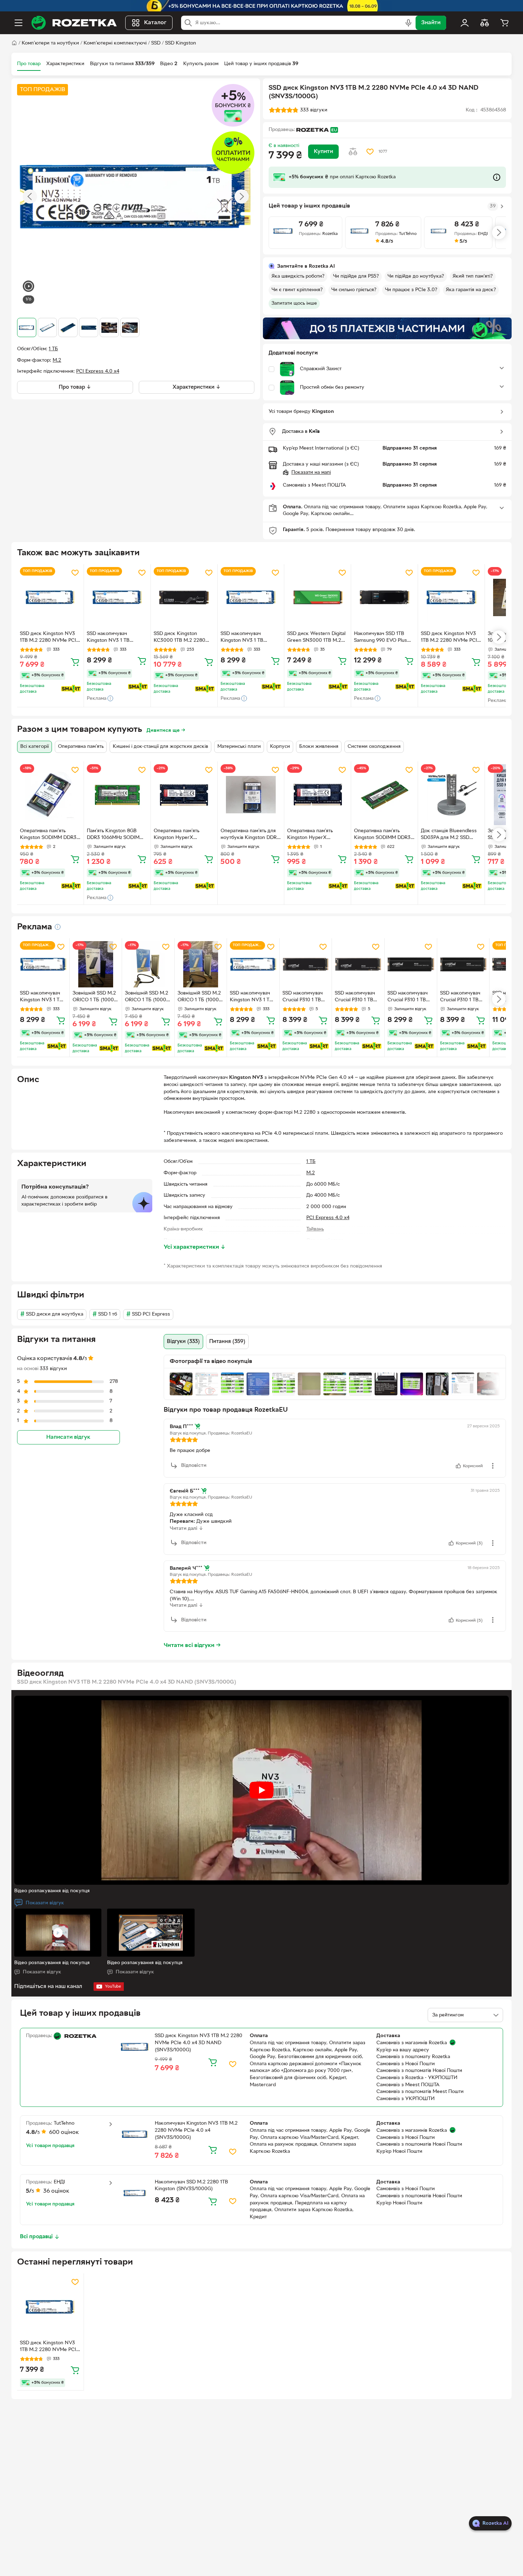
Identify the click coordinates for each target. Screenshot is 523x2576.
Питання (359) (227, 1342)
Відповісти (194, 1466)
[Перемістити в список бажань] (370, 152)
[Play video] (261, 1790)
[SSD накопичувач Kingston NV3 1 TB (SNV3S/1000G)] (117, 597)
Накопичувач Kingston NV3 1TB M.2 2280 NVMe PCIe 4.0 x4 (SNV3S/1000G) (196, 2130)
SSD (156, 43)
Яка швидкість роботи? (298, 276)
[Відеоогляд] (28, 287)
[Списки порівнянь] (485, 23)
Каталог (155, 23)
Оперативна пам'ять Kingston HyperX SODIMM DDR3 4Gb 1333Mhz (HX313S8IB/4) (181, 835)
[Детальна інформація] (58, 927)
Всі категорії (35, 747)
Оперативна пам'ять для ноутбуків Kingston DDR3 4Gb (250, 835)
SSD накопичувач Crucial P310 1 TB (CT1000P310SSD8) (305, 997)
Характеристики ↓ (197, 387)
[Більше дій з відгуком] (493, 1466)
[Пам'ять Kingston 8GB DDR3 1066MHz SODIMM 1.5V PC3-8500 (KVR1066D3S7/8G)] (117, 795)
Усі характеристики (195, 1247)
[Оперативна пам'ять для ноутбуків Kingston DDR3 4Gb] (251, 795)
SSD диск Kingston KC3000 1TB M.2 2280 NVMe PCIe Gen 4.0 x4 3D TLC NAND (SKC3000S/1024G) (180, 638)
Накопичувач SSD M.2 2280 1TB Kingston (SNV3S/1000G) (191, 2186)
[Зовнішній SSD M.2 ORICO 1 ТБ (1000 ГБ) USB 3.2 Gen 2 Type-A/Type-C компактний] (96, 964)
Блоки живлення (319, 747)
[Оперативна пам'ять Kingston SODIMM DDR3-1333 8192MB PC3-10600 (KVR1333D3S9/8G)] (384, 795)
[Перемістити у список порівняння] (353, 152)
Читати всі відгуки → (192, 1646)
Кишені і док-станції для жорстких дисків (160, 747)
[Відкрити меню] (19, 23)
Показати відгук (45, 1903)
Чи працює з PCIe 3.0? (411, 290)
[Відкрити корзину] (504, 23)
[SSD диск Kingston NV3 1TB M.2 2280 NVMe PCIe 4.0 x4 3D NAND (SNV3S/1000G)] (50, 597)
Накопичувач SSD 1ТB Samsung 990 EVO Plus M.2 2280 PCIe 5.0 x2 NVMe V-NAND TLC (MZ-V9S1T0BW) (383, 638)
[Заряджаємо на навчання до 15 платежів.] (387, 328)
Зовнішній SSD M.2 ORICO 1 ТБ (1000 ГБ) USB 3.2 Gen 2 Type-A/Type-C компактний (94, 997)
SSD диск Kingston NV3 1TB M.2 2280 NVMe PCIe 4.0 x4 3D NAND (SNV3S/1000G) (49, 638)
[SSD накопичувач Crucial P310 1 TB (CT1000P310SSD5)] (411, 964)
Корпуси (280, 747)
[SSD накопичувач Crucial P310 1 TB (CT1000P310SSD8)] (306, 964)
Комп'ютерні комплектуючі (115, 43)
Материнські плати (239, 747)
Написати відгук (68, 1437)
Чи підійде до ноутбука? (416, 276)
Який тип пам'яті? (473, 276)
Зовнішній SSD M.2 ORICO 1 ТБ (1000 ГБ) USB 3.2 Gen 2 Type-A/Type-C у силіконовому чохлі (147, 997)
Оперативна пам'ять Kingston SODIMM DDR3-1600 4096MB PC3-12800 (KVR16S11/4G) (49, 835)
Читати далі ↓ (186, 1529)
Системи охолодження (374, 747)
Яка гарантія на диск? (471, 290)
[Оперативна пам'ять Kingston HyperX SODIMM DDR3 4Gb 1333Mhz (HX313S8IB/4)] (184, 795)
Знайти (431, 23)
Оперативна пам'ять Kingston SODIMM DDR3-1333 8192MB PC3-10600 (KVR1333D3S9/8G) (383, 835)
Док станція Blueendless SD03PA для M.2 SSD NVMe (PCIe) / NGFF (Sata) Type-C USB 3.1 (449, 835)
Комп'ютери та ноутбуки (50, 43)
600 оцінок (64, 2132)
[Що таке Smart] (71, 689)
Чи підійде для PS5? (356, 276)
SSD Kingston (181, 43)
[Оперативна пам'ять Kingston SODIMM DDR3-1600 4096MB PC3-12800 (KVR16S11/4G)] (50, 795)
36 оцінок (56, 2191)
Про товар (29, 64)
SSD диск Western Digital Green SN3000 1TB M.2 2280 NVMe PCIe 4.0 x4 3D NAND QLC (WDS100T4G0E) (316, 638)
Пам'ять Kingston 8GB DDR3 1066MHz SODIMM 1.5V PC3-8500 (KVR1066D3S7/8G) (115, 835)
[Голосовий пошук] (408, 23)
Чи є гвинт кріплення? (297, 290)
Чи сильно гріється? (354, 290)
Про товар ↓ (75, 387)
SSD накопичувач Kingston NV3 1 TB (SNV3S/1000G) (108, 638)
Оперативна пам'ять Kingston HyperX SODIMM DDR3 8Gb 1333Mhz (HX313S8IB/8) (314, 835)
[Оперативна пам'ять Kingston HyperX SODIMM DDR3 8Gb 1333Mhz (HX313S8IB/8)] (318, 795)
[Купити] (75, 662)
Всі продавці (36, 2237)
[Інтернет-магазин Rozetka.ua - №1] (74, 23)
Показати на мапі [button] (311, 473)
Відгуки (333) (183, 1342)
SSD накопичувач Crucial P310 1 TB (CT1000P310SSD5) (410, 997)
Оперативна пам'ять (81, 747)
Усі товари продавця (50, 2146)
